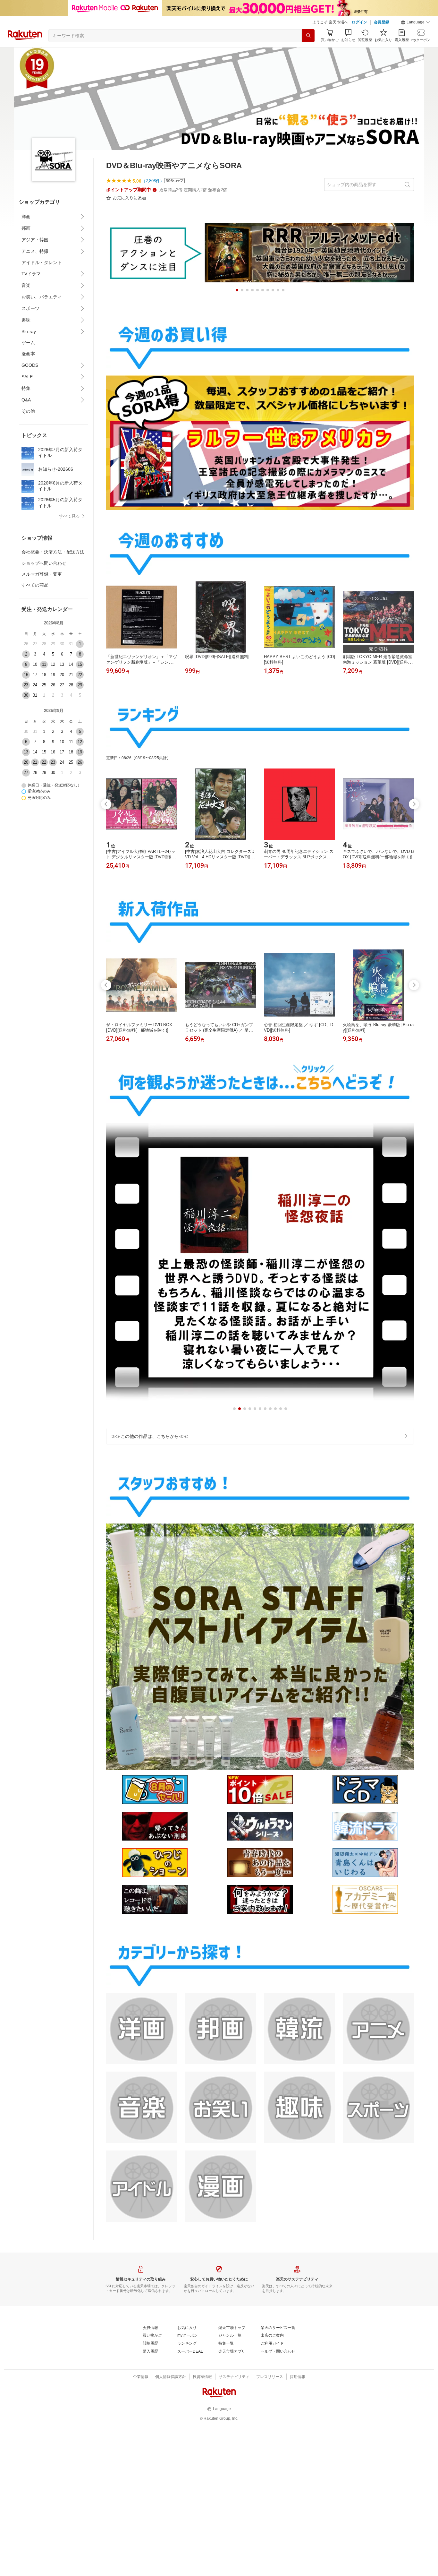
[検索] (308, 36)
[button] (416, 22)
